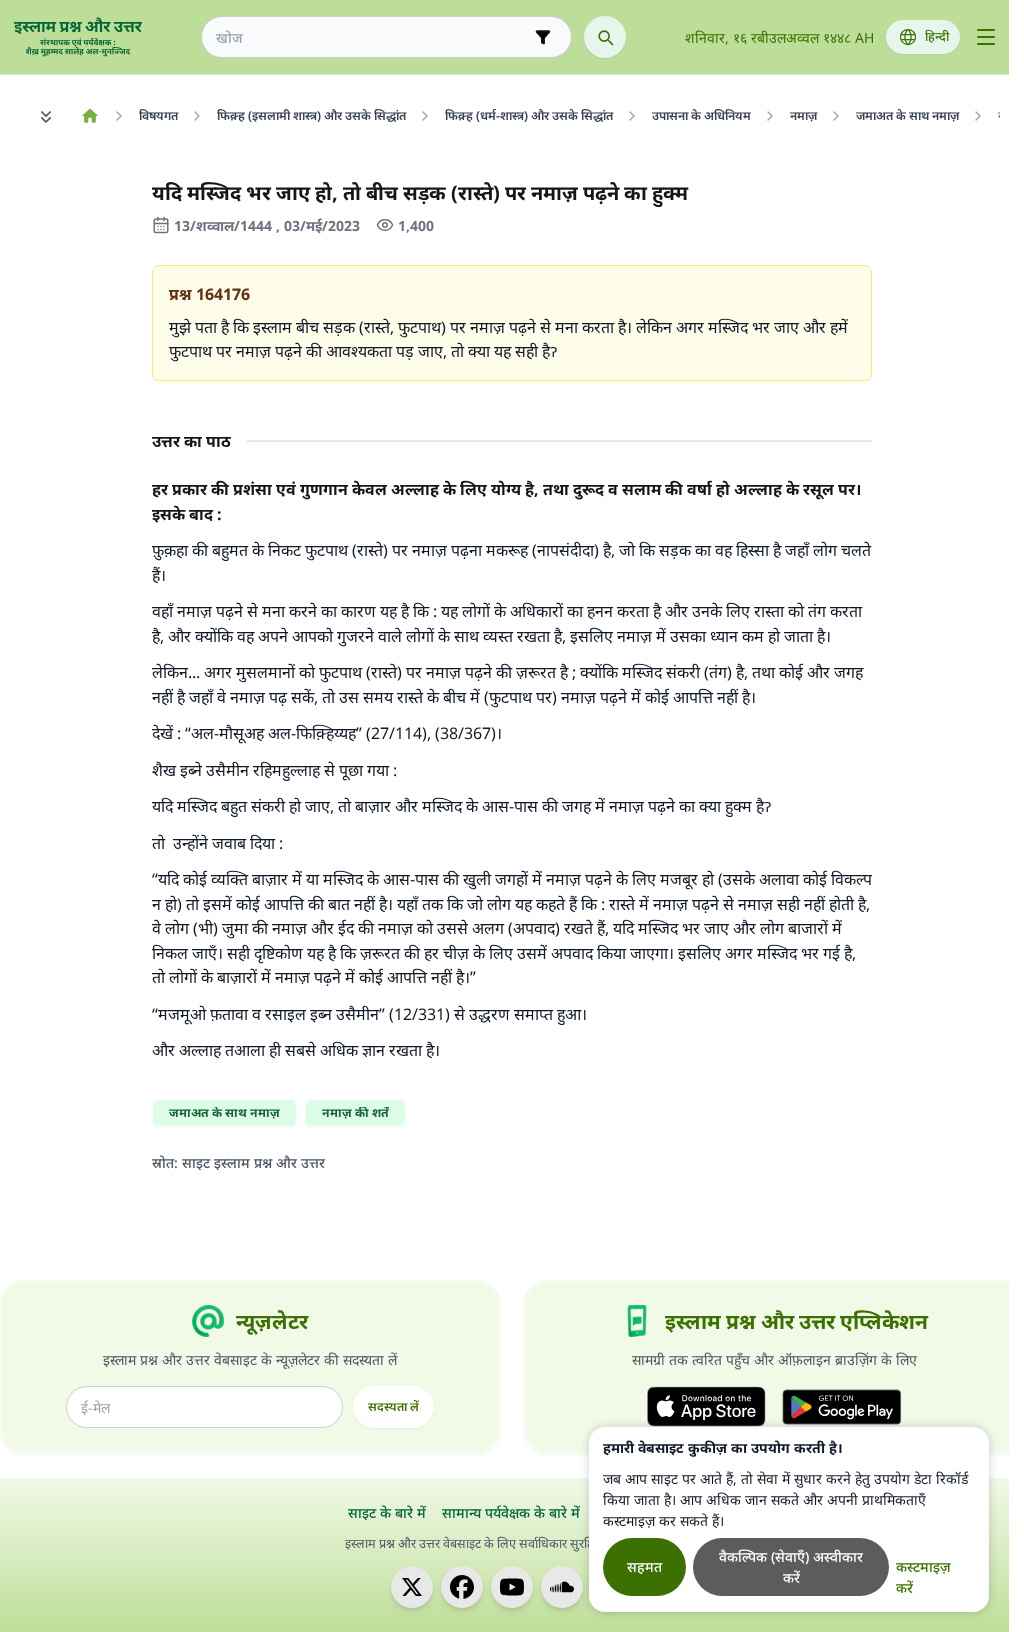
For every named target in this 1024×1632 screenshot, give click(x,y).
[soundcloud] (562, 1587)
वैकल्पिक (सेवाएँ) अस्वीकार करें (791, 1567)
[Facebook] (462, 1587)
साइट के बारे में (387, 1512)
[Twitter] (412, 1587)
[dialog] (789, 1519)
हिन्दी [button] (937, 36)
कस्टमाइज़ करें (923, 1577)
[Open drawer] (986, 37)
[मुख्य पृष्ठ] (89, 116)
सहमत (644, 1566)
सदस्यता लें (393, 1406)
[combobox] (372, 37)
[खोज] (605, 37)
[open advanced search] (543, 37)
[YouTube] (512, 1587)
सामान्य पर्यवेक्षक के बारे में (511, 1512)
